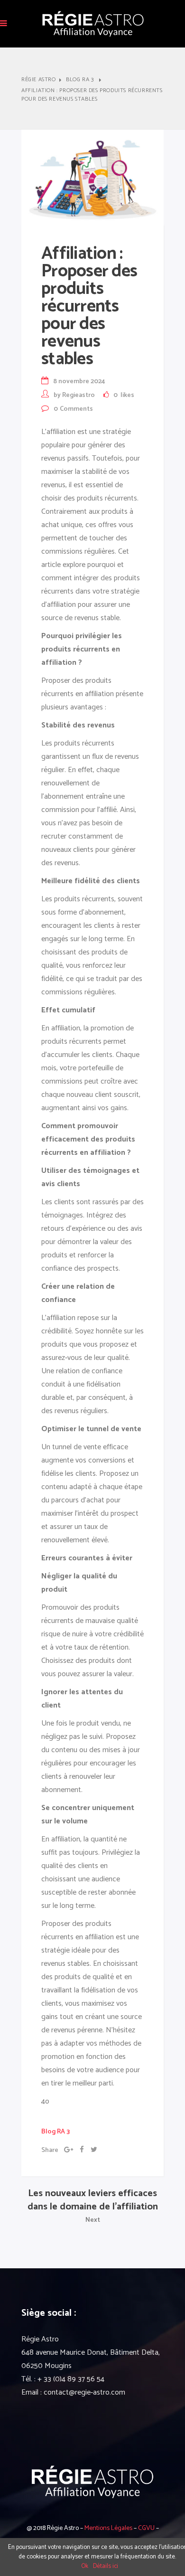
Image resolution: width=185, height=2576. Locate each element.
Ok (85, 2566)
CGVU (146, 2528)
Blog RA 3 (80, 80)
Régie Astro (39, 80)
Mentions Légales (108, 2528)
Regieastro (79, 395)
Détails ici (106, 2566)
